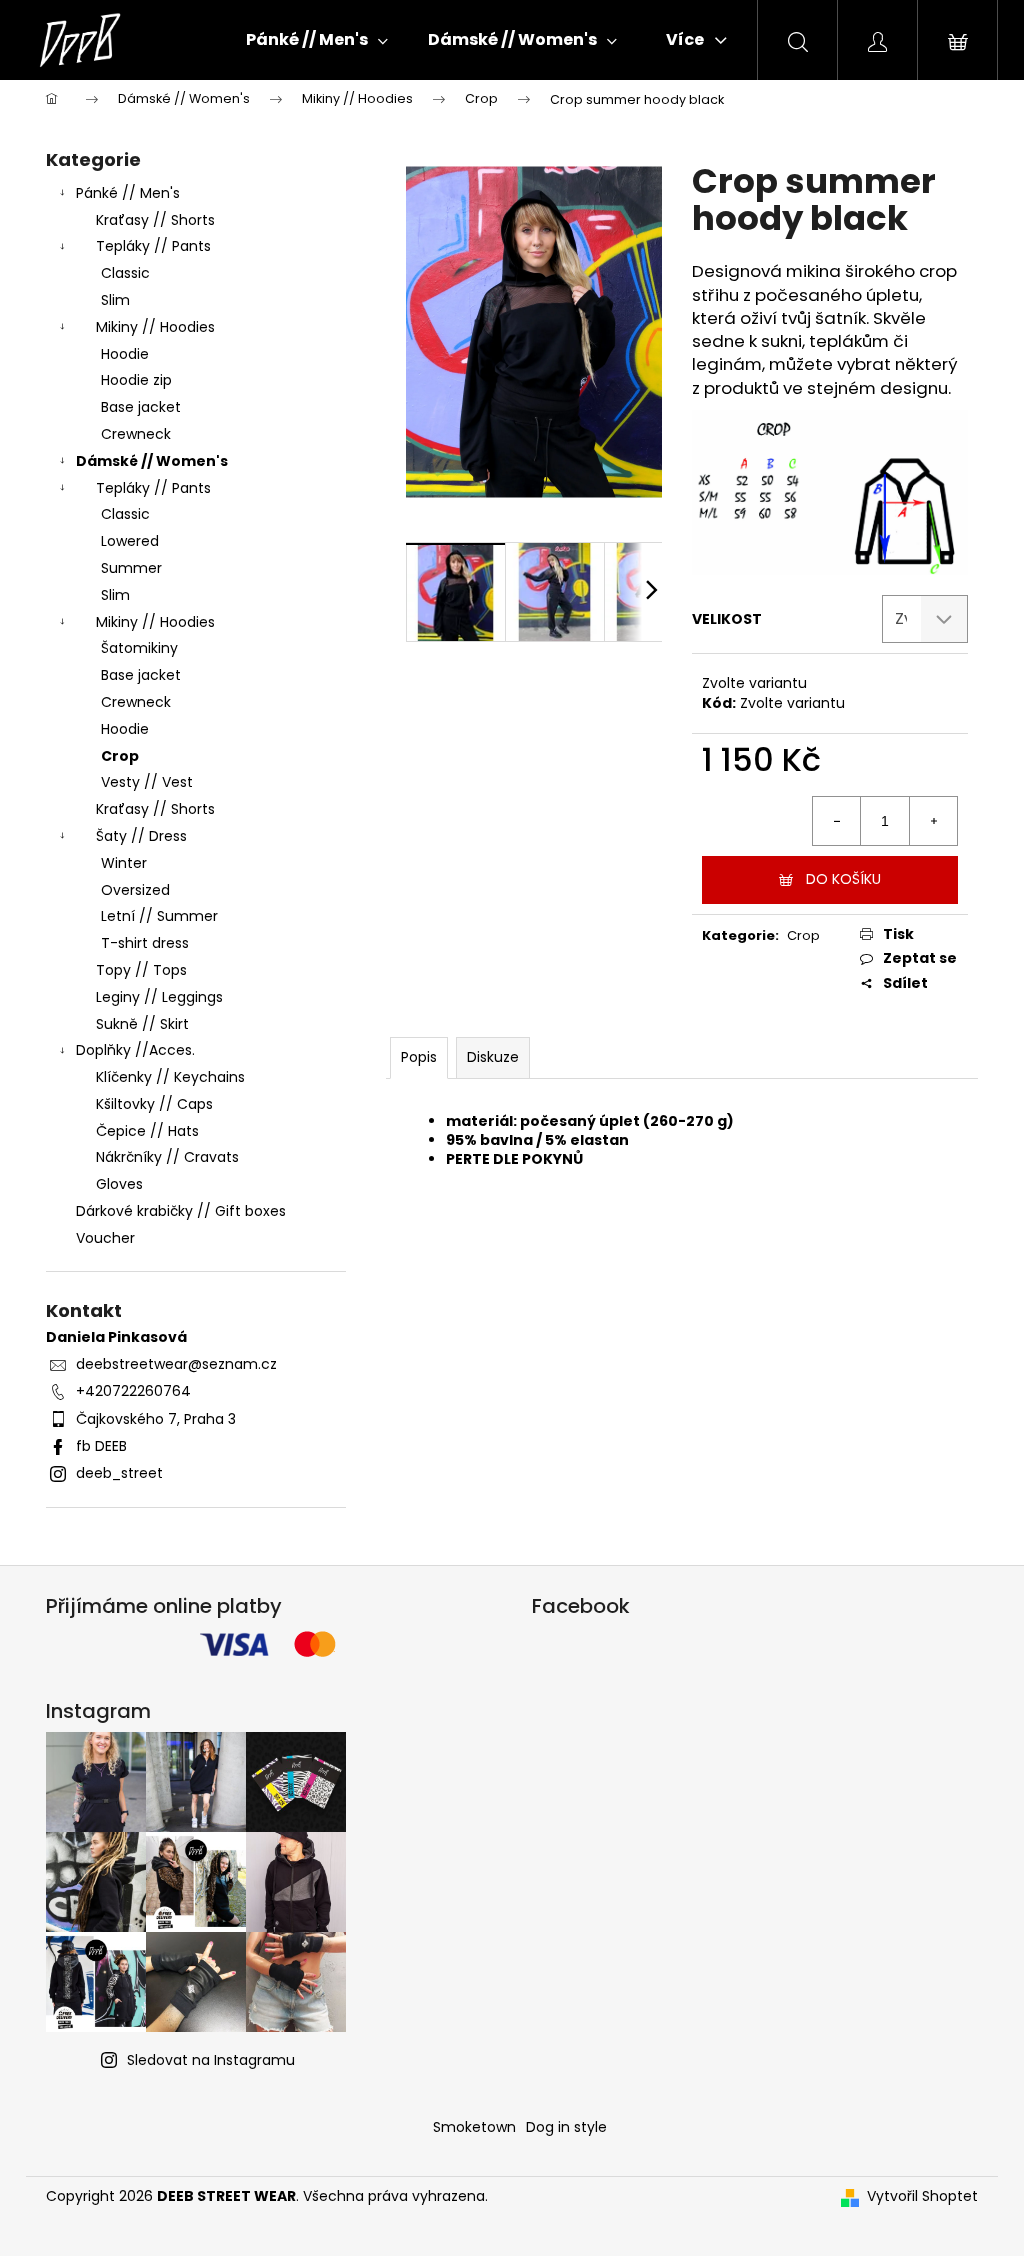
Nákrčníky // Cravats (167, 1157)
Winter (124, 863)
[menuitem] (317, 40)
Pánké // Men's (128, 193)
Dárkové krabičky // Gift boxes (181, 1211)
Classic (125, 273)
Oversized (135, 890)
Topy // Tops (141, 970)
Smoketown (474, 2127)
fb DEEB (101, 1446)
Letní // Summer (159, 916)
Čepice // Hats (147, 1131)
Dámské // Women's (152, 461)
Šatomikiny (139, 648)
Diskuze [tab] (493, 1057)
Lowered (130, 541)
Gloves (119, 1184)
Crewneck (136, 434)
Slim (115, 300)
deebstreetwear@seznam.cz (176, 1364)
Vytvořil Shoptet (922, 2196)
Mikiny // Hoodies (155, 327)
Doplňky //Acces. (135, 1050)
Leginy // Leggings (159, 997)
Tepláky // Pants (153, 246)
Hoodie (125, 354)
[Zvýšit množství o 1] (933, 821)
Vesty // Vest (147, 782)
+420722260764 (133, 1391)
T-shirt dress (145, 943)
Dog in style (566, 2127)
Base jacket (141, 407)
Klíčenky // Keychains (170, 1077)
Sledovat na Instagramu (211, 2060)
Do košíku (843, 879)
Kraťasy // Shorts (155, 220)
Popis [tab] (419, 1057)
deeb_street (119, 1473)
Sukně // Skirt (142, 1024)
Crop (120, 756)
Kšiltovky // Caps (154, 1104)
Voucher (105, 1238)
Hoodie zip (136, 380)
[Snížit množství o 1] (837, 821)
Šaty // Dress (141, 836)
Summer (131, 568)
